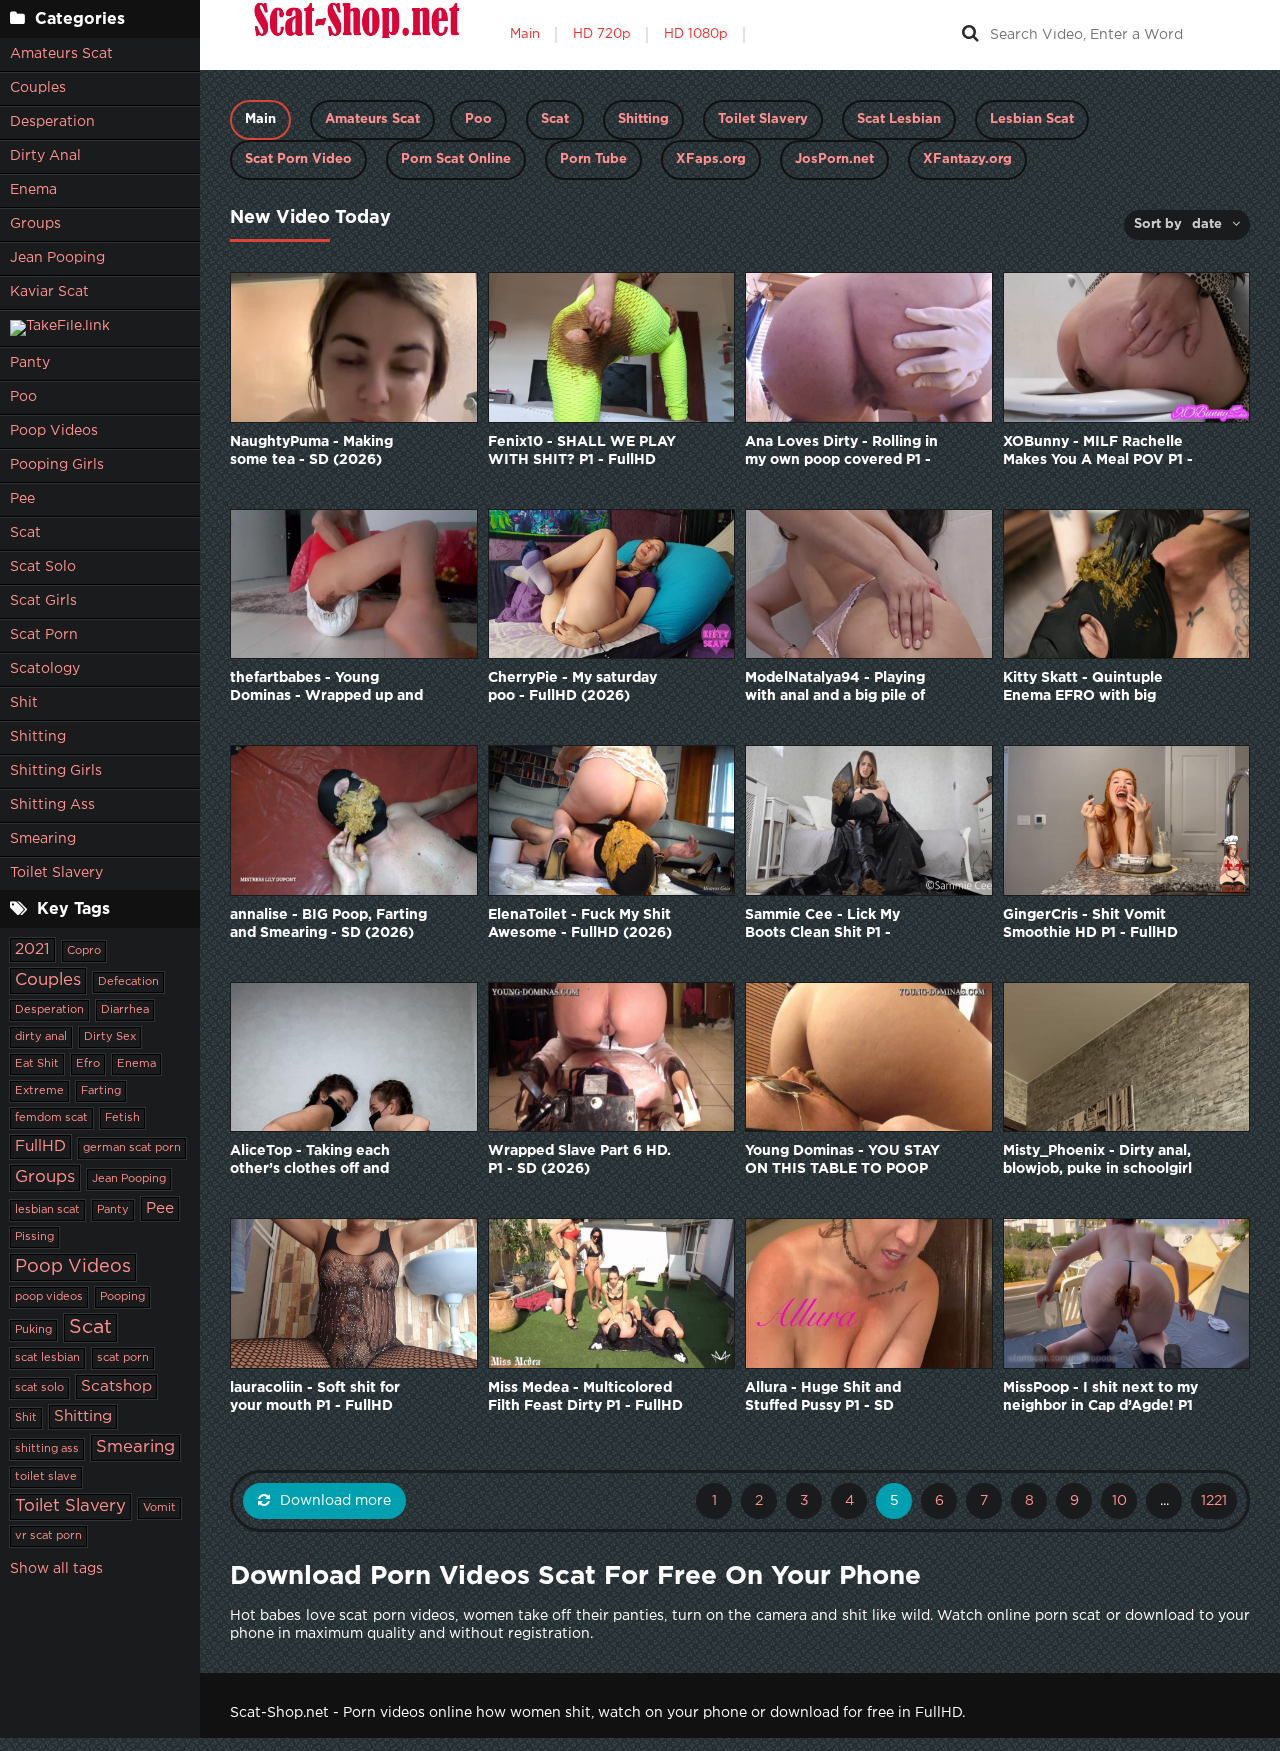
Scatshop (116, 1386)
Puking (33, 1330)
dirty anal (41, 1037)
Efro (88, 1064)
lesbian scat (47, 1210)
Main (525, 34)
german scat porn (132, 1148)
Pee (22, 499)
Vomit (159, 1508)
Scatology (45, 669)
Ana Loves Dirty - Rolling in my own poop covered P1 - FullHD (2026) (841, 452)
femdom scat (51, 1118)
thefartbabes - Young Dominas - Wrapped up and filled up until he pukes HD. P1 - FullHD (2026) (326, 688)
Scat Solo (43, 567)
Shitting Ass (52, 805)
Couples (38, 88)
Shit (24, 703)
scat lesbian (47, 1358)
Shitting (38, 737)
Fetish (122, 1118)
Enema (33, 190)
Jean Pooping (57, 258)
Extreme (39, 1091)
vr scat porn (48, 1536)
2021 (32, 949)
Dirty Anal (45, 156)
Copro (84, 951)
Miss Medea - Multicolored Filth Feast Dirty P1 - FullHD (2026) (585, 1398)
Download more (335, 1501)
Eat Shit (37, 1064)
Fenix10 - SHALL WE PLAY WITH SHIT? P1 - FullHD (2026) (582, 452)
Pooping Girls (57, 465)
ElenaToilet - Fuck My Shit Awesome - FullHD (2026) (580, 924)
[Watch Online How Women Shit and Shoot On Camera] (355, 35)
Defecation (128, 982)
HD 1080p (696, 34)
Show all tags (56, 1569)
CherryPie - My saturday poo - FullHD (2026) (572, 687)
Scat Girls (43, 601)
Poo (23, 397)
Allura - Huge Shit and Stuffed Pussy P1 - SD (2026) (823, 1398)
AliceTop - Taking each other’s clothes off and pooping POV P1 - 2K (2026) (310, 1161)
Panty (30, 363)
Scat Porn (44, 635)
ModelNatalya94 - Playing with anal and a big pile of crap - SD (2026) (835, 688)
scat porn (123, 1358)
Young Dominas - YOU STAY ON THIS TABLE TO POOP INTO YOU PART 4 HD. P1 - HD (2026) (842, 1161)
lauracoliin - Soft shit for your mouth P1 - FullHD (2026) (315, 1398)
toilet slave (46, 1477)
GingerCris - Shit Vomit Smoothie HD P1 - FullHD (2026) (1090, 925)
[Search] (970, 35)
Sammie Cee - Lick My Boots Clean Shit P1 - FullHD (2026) (822, 925)
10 (1119, 1501)
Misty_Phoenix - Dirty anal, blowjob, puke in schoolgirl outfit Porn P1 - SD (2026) (1097, 1161)
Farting (101, 1091)
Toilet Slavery (56, 873)
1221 (1214, 1501)
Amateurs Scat (61, 54)
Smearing (43, 839)
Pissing (34, 1237)
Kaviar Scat (49, 292)
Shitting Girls (56, 771)
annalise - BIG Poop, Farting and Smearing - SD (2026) (328, 924)
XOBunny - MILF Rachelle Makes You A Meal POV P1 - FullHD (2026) (1098, 452)
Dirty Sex (110, 1037)
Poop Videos (54, 431)
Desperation (52, 122)
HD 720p (602, 34)
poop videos (49, 1297)
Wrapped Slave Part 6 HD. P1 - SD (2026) (579, 1160)
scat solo (39, 1388)
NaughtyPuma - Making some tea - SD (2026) (311, 451)
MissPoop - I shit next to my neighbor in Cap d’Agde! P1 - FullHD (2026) (1100, 1398)
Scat (25, 533)
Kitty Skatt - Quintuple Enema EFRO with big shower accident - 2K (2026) (1083, 688)
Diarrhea (125, 1010)
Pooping (122, 1297)
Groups (35, 224)
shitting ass (47, 1449)
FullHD (40, 1146)
